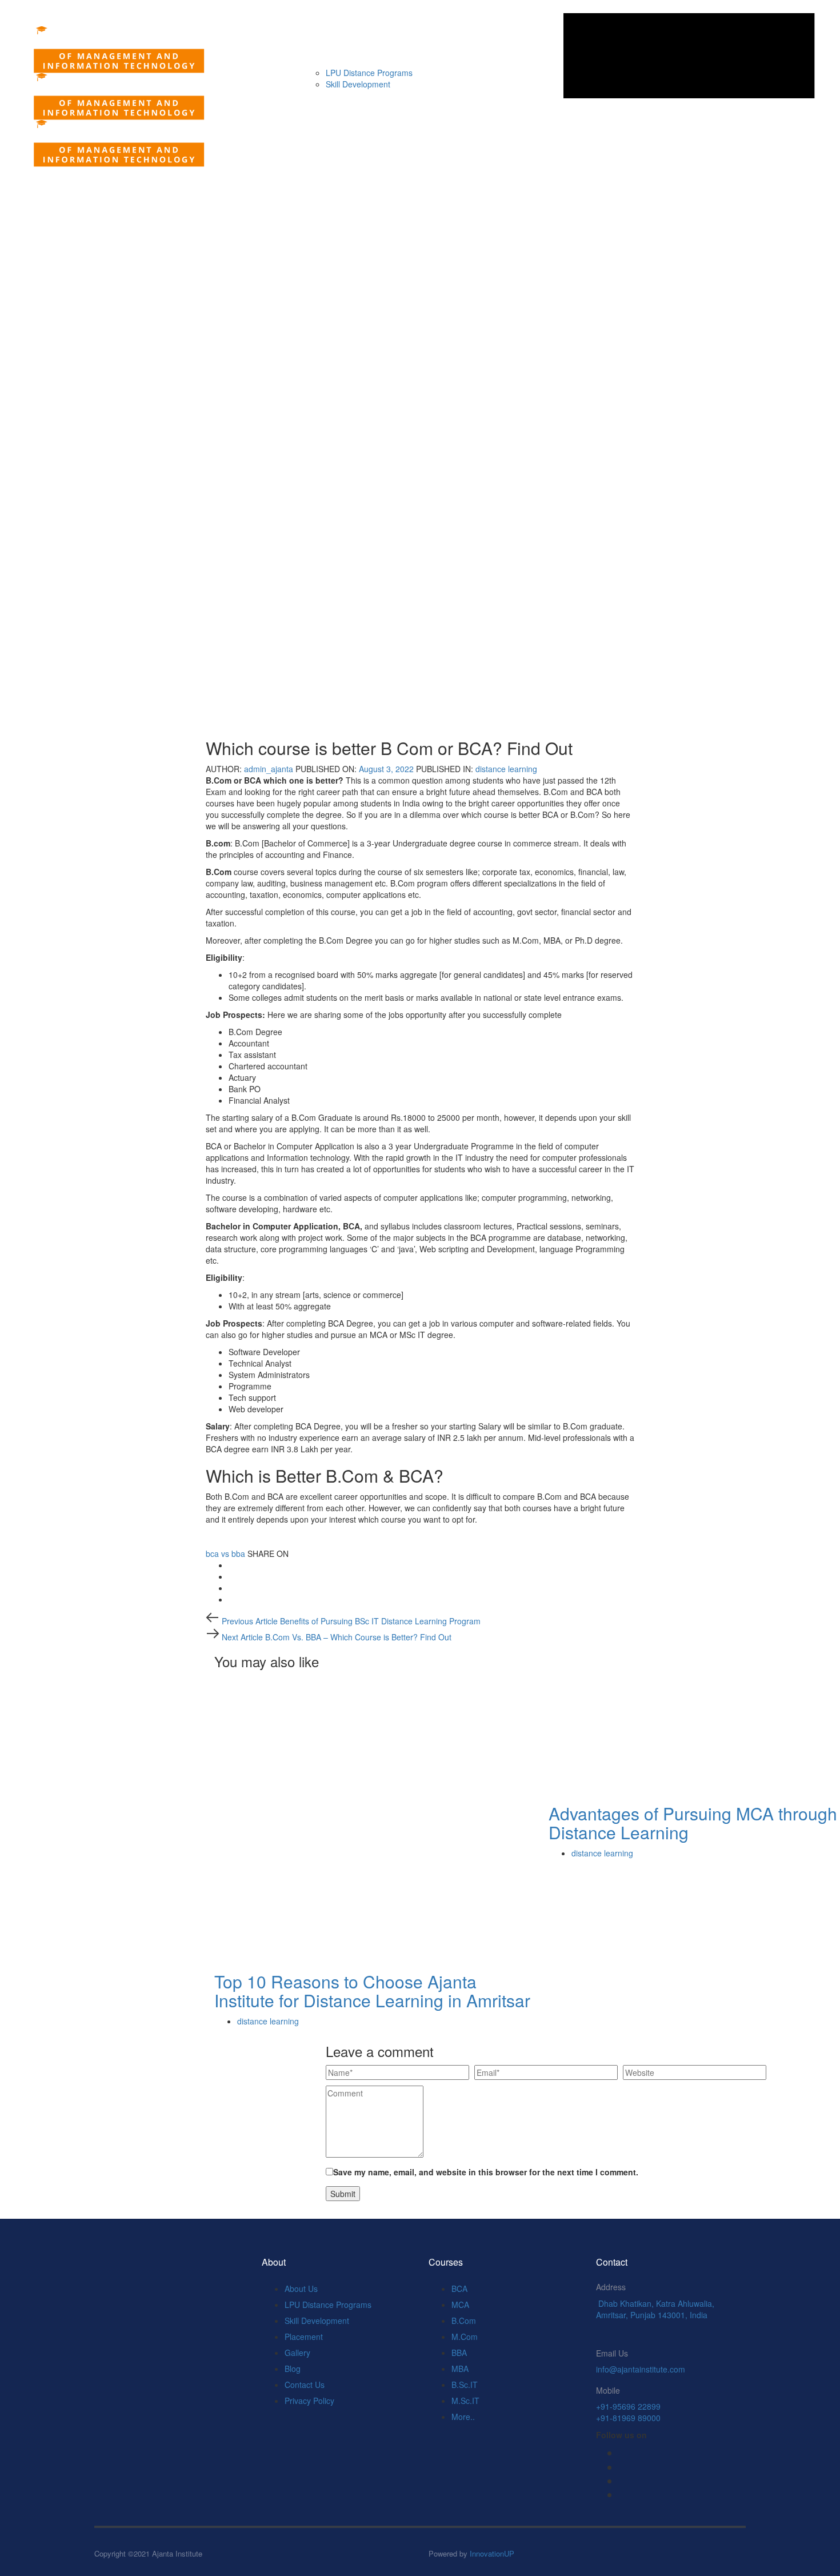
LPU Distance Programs (328, 2305)
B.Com (464, 2321)
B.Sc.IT (465, 2385)
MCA (460, 2305)
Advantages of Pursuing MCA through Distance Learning (693, 1823)
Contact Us (305, 2385)
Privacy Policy (309, 2401)
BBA (459, 2353)
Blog (293, 2369)
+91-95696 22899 (628, 2406)
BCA (459, 2289)
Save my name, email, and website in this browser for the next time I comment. (486, 2172)
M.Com (465, 2337)
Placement (304, 2337)
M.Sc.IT (465, 2401)
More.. (463, 2417)
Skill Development (317, 2321)
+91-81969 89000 (628, 2418)
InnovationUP (492, 2553)
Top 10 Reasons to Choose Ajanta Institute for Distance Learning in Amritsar (372, 1991)
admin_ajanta (269, 769)
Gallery (297, 2353)
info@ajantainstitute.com (641, 2369)
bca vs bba (225, 1553)
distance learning (506, 769)
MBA (460, 2369)
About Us (301, 2289)
